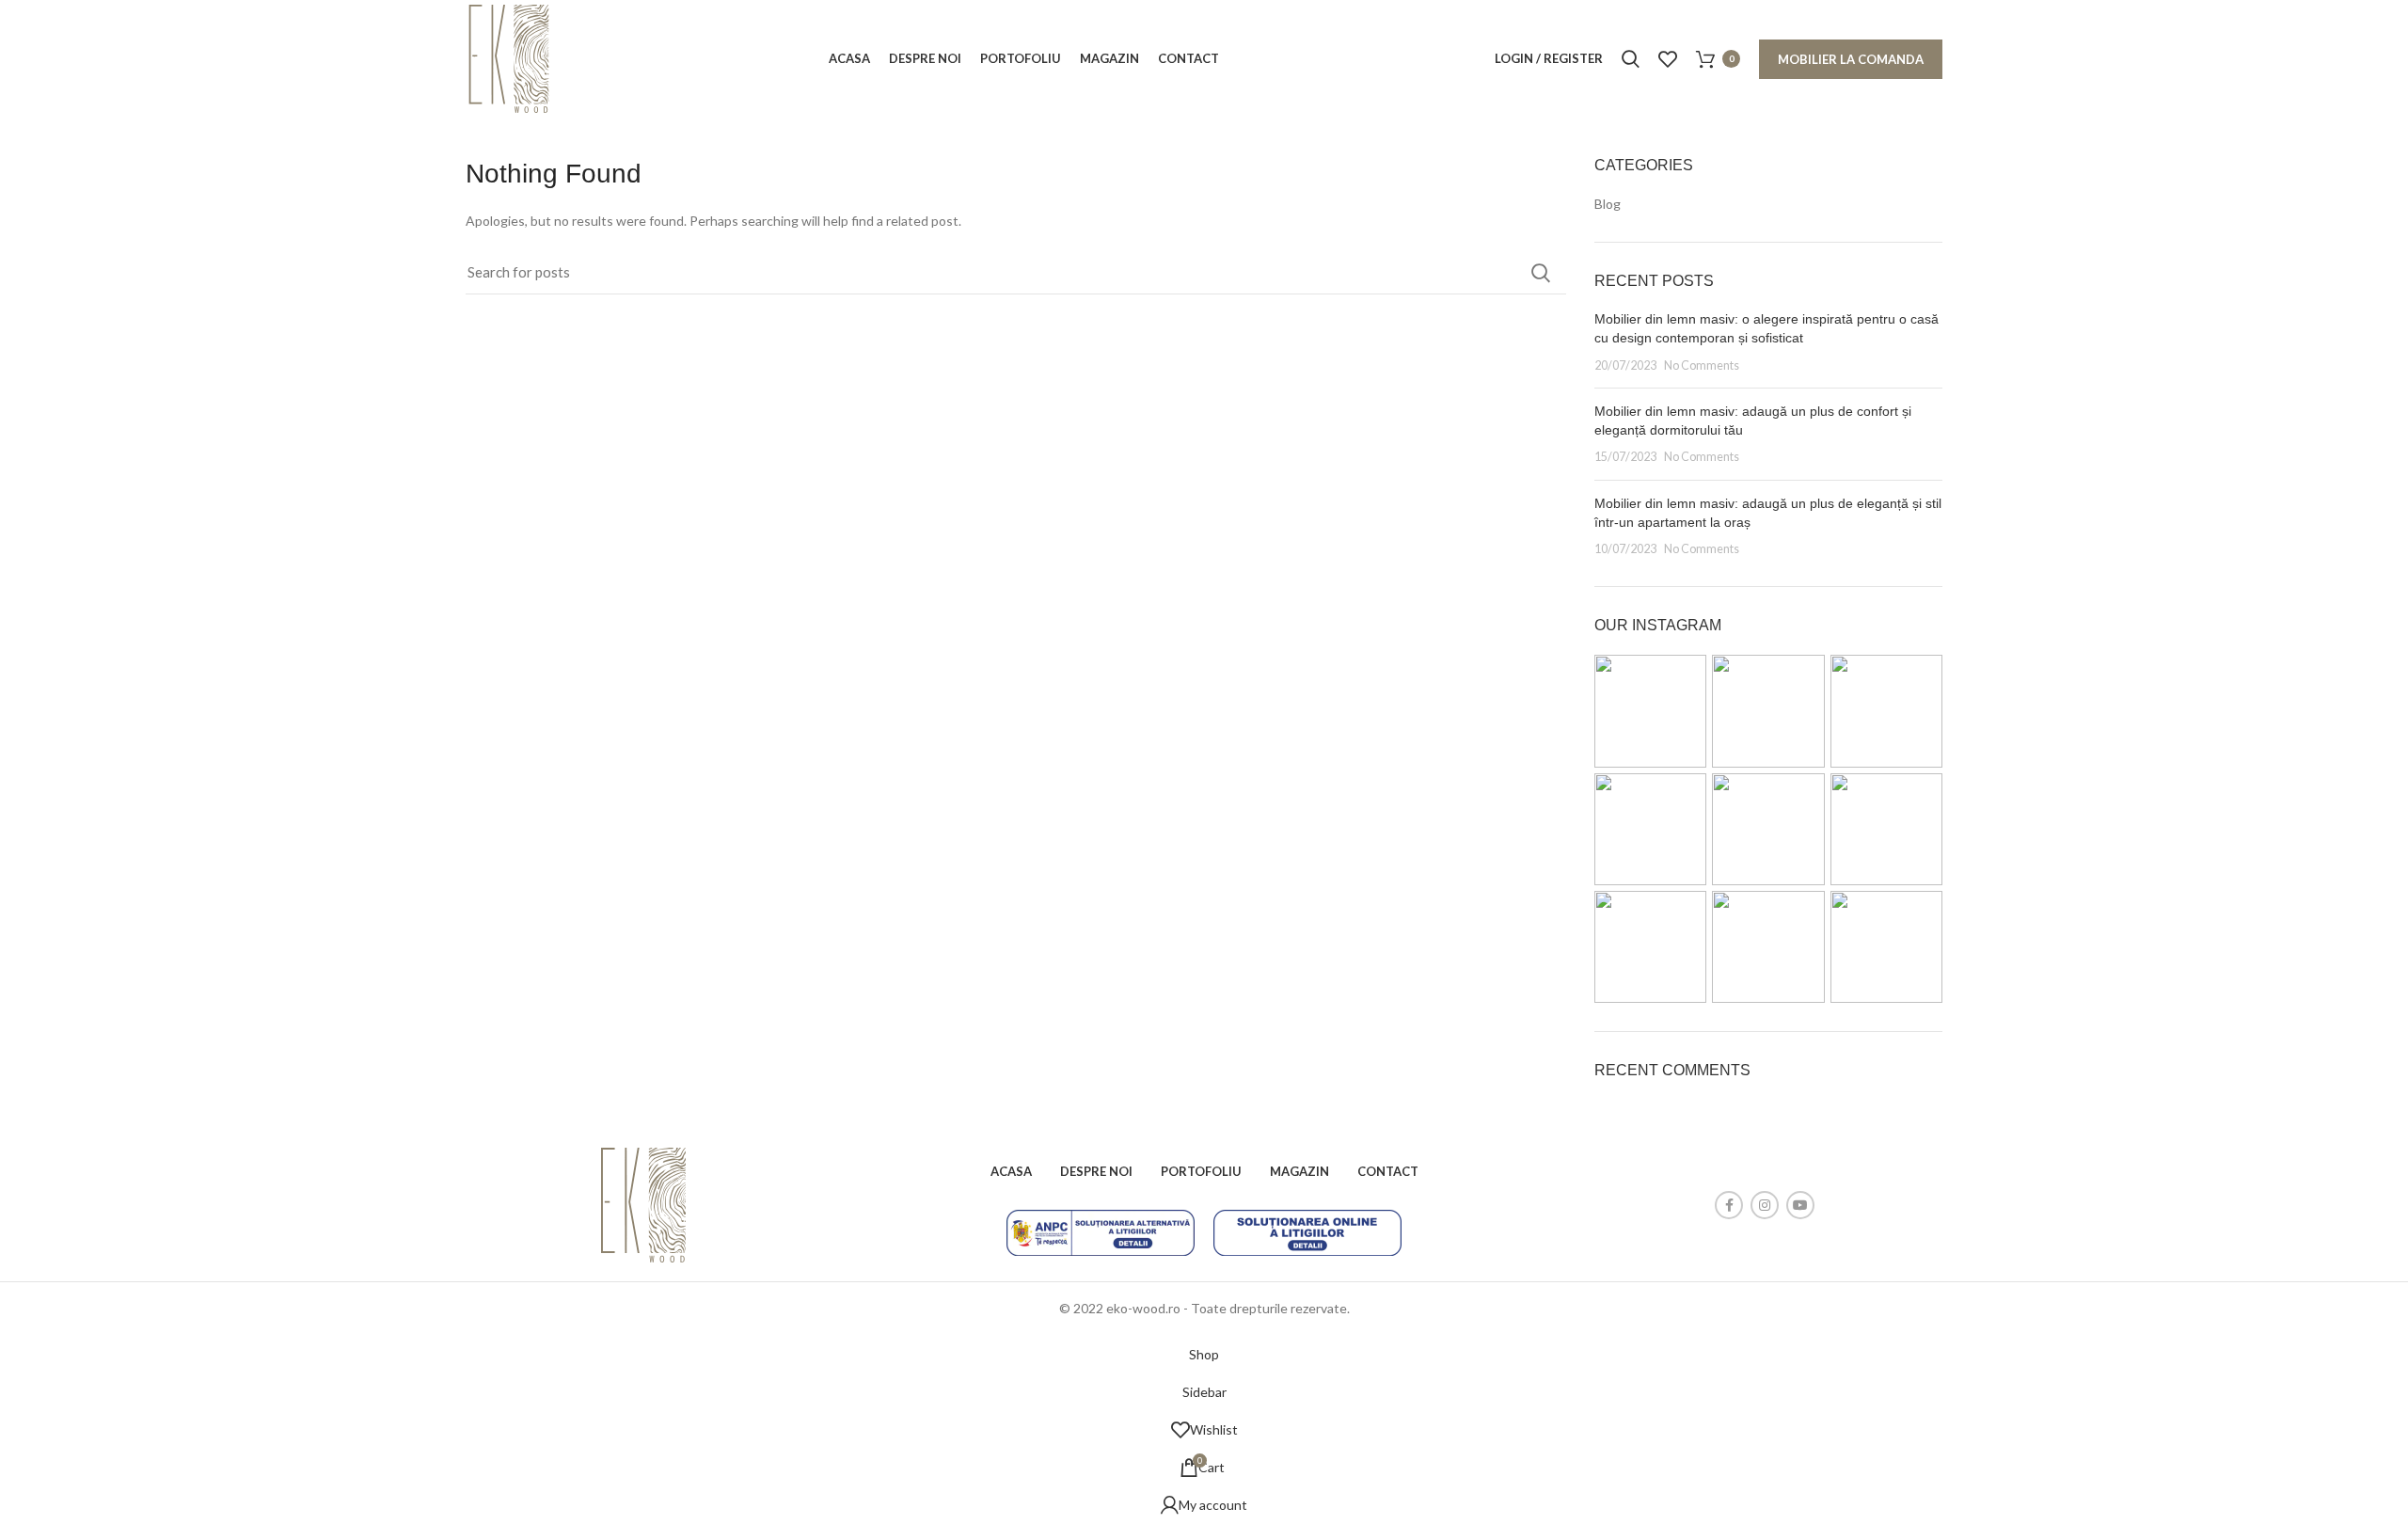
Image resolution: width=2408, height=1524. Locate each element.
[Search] (1631, 59)
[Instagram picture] (1650, 711)
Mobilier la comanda (1851, 59)
